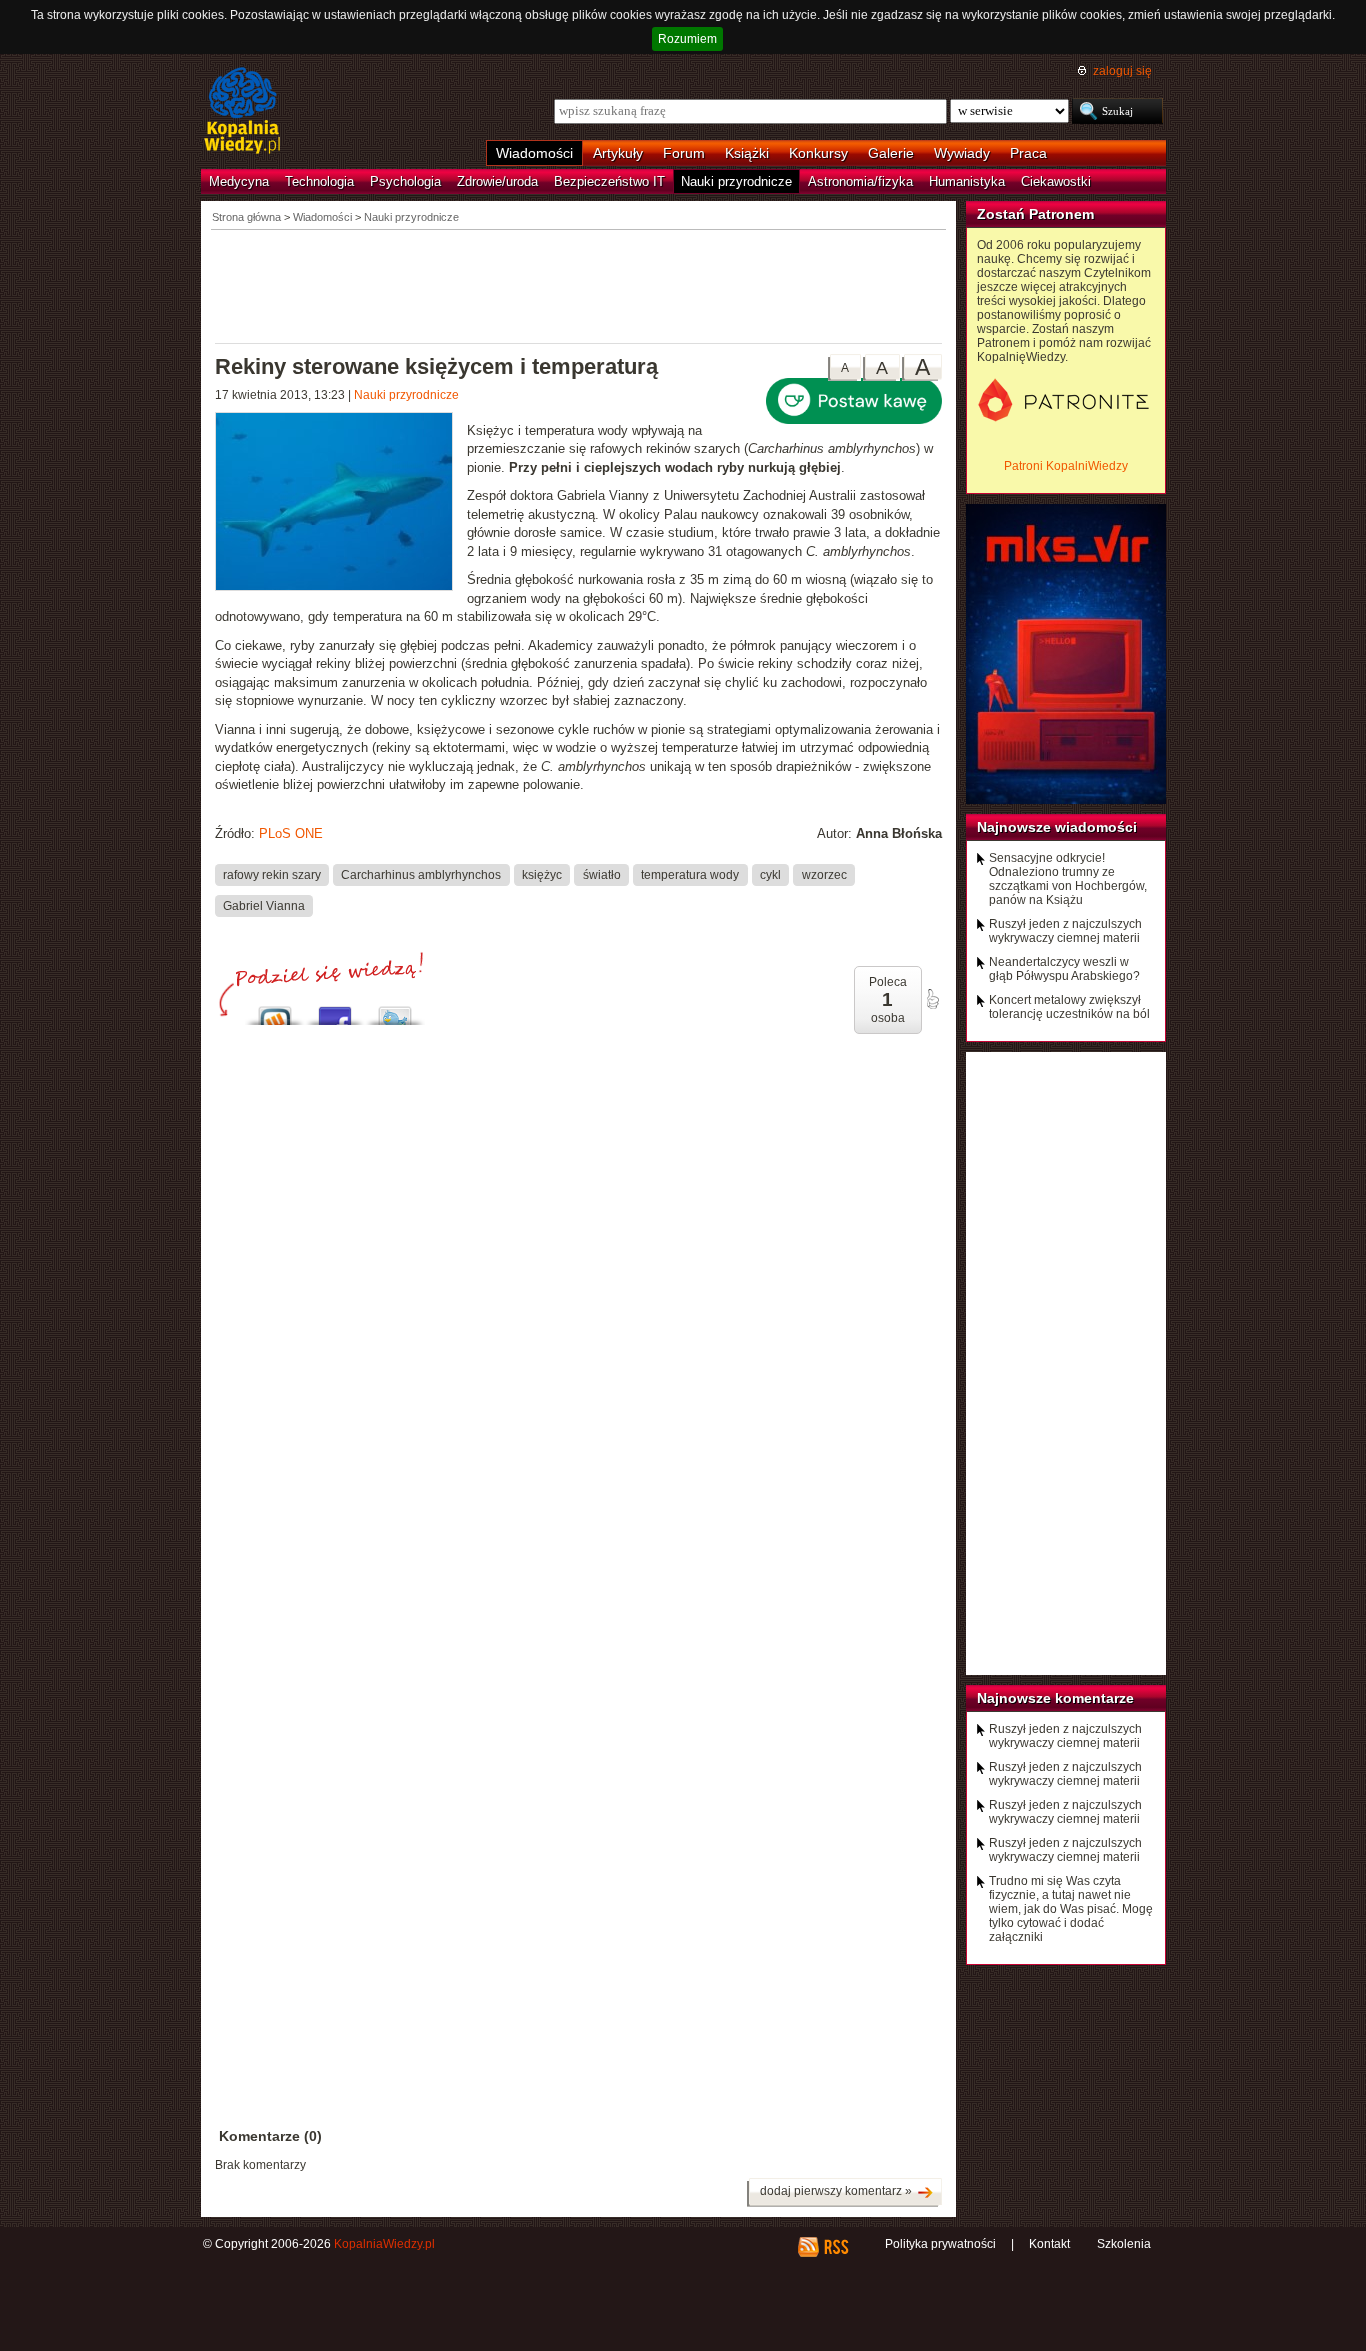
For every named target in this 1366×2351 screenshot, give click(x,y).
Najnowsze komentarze (1055, 1698)
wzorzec (824, 874)
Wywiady (962, 153)
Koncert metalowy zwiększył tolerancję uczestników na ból (1069, 1007)
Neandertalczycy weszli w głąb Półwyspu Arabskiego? (1064, 969)
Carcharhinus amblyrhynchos (421, 874)
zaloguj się (1122, 71)
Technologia (319, 181)
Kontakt (1049, 2244)
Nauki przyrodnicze (736, 181)
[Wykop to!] (275, 1010)
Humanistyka (967, 181)
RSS (835, 2247)
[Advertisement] (579, 285)
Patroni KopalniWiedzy (1066, 466)
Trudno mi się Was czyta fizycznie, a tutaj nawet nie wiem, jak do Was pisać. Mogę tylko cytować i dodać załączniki (1071, 1909)
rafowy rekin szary (272, 874)
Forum (684, 153)
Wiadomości (534, 153)
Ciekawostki (1056, 181)
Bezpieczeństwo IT (609, 181)
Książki (747, 153)
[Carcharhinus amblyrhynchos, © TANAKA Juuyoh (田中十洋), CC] (341, 504)
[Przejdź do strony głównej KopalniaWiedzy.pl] (242, 112)
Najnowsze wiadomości (1057, 827)
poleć (932, 999)
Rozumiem (687, 39)
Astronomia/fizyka (860, 181)
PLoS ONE (291, 833)
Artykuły (618, 153)
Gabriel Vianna (264, 905)
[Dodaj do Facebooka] (335, 1010)
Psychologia (405, 181)
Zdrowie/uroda (497, 181)
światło (602, 874)
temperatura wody (690, 874)
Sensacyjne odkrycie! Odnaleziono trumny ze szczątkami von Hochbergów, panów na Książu (1068, 879)
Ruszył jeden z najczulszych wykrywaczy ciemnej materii (1065, 931)
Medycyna (239, 181)
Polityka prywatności (940, 2244)
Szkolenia (1124, 2244)
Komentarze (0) (270, 2136)
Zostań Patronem (1035, 214)
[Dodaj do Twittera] (395, 1010)
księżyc (542, 874)
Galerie (891, 153)
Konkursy (818, 153)
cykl (770, 874)
